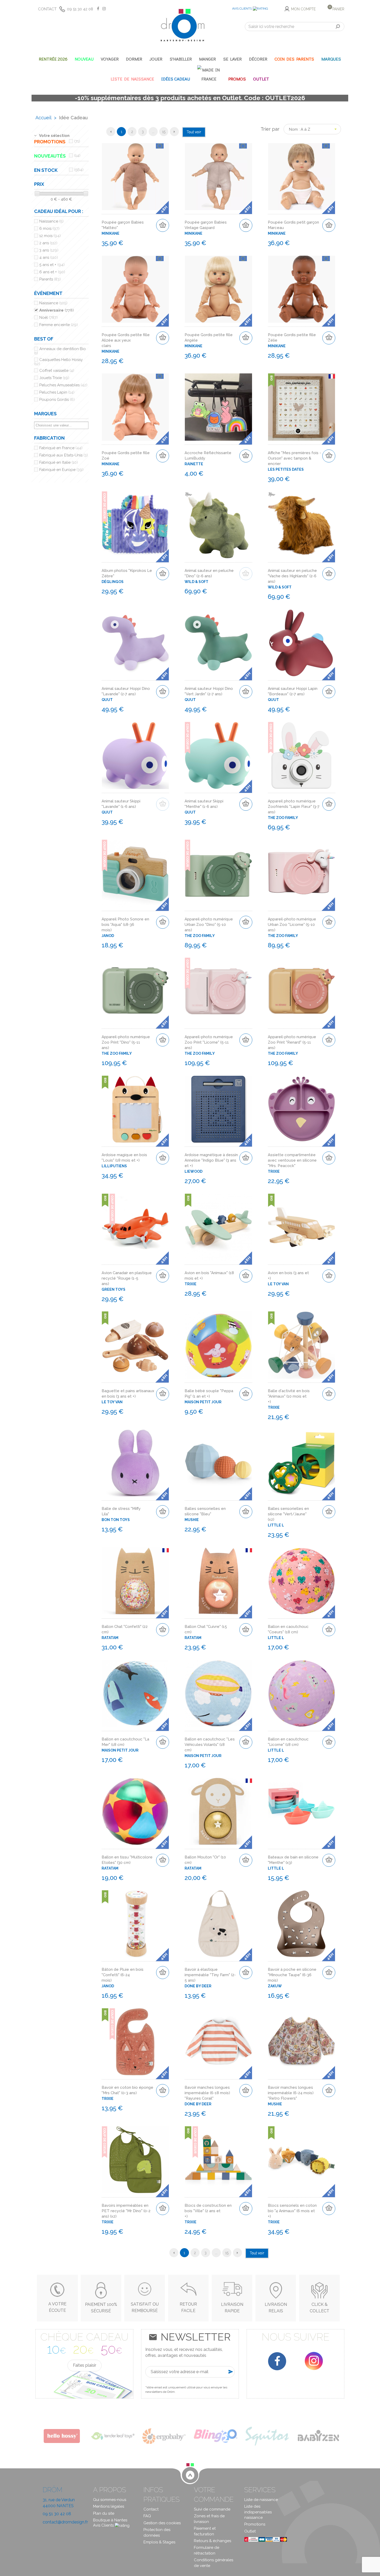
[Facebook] (277, 2361)
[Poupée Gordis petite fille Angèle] (218, 289)
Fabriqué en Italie (59, 462)
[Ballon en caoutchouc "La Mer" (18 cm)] (135, 1693)
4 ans (49, 257)
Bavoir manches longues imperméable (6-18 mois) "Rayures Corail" (207, 2093)
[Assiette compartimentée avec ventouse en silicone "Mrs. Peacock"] (302, 1109)
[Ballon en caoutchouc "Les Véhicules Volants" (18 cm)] (218, 1693)
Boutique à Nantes (110, 2520)
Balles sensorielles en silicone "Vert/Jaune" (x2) (288, 1514)
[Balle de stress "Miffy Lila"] (135, 1463)
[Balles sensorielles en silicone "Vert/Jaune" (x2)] (302, 1463)
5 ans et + (52, 265)
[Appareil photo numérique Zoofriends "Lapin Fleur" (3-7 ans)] (302, 755)
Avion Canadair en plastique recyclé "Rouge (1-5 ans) (127, 1278)
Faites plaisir (85, 2365)
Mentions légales (109, 2506)
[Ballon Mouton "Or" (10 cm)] (218, 1811)
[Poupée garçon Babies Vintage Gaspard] (218, 177)
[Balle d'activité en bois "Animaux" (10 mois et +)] (302, 1345)
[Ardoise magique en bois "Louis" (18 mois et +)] (135, 1109)
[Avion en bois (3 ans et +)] (302, 1227)
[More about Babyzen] (319, 2436)
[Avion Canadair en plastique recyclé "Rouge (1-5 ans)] (135, 1227)
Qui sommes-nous (110, 2500)
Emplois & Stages (159, 2542)
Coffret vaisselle (57, 371)
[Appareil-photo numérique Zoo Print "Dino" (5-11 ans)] (135, 991)
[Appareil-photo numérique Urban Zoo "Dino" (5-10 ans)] (218, 873)
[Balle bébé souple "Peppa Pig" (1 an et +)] (218, 1345)
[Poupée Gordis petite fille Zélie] (302, 289)
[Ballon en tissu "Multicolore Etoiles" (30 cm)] (135, 1811)
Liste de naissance (261, 2500)
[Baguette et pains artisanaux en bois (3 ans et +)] (135, 1345)
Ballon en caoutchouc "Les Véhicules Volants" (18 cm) (210, 1745)
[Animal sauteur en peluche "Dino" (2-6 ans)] (218, 525)
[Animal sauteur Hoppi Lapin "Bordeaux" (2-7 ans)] (302, 643)
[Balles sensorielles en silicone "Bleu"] (218, 1463)
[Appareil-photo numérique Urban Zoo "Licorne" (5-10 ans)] (302, 873)
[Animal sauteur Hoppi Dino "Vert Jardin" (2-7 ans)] (218, 643)
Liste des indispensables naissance (258, 2512)
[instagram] (314, 2361)
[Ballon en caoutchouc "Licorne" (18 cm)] (302, 1693)
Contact (47, 9)
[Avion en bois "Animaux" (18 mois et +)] (218, 1227)
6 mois (49, 228)
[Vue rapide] (164, 160)
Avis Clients (242, 9)
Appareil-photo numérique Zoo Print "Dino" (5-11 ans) (126, 1042)
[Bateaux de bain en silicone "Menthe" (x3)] (302, 1811)
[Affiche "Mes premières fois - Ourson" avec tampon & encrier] (302, 407)
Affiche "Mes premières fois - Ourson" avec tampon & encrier (294, 458)
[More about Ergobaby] (164, 2436)
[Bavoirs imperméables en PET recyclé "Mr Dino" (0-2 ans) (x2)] (135, 2160)
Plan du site (104, 2513)
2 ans (48, 243)
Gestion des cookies (162, 2523)
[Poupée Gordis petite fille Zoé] (135, 407)
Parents (50, 279)
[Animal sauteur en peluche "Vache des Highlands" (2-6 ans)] (302, 525)
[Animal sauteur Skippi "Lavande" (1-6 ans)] (135, 755)
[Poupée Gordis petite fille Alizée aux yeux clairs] (135, 289)
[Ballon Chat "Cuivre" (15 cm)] (218, 1581)
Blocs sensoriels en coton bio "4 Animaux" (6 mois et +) (292, 2211)
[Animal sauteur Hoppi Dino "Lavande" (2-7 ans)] (135, 643)
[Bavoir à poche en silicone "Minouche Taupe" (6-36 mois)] (302, 1924)
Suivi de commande (212, 2509)
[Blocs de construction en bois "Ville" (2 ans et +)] (218, 2160)
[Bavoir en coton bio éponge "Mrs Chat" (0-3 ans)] (135, 2042)
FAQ (147, 2516)
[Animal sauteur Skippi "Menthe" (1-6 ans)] (218, 755)
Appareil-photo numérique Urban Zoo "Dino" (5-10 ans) (209, 925)
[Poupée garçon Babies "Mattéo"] (135, 177)
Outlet (250, 2531)
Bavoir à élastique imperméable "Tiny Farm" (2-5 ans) (210, 1975)
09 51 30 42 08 (80, 9)
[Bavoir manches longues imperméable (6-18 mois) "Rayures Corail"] (218, 2042)
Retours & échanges (212, 2541)
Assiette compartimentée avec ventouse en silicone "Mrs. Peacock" (292, 1160)
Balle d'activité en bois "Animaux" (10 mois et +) (289, 1396)
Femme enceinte (59, 325)
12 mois (50, 236)
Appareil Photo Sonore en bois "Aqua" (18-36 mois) (125, 925)
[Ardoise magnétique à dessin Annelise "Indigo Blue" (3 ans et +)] (218, 1109)
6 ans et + (52, 272)
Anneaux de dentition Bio (60, 351)
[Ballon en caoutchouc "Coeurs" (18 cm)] (302, 1581)
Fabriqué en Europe (61, 470)
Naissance (51, 221)
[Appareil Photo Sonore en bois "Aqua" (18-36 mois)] (135, 873)
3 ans (49, 250)
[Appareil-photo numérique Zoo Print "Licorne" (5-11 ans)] (218, 991)
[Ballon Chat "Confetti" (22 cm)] (135, 1581)
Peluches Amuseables (63, 385)
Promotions (255, 2524)
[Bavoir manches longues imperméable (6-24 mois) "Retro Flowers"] (302, 2042)
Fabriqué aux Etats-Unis (64, 455)
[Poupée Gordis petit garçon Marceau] (302, 177)
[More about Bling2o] (216, 2436)
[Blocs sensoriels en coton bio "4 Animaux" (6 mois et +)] (302, 2160)
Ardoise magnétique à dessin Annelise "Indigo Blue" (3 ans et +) (211, 1160)
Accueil (43, 118)
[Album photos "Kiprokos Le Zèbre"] (135, 525)
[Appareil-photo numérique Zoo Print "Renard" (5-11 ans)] (302, 991)
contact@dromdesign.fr (65, 2522)
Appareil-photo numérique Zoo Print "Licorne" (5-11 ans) (209, 1042)
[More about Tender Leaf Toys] (113, 2436)
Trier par (270, 129)
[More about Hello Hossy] (61, 2436)
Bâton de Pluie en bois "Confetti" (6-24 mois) (123, 1975)
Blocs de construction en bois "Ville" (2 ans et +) (208, 2211)
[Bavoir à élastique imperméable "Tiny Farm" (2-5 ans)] (218, 1924)
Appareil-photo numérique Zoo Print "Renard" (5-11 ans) (292, 1042)
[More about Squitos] (267, 2436)
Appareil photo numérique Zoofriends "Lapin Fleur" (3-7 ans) (294, 807)
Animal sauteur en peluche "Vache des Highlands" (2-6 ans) (292, 576)
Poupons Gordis (57, 400)
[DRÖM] (183, 25)
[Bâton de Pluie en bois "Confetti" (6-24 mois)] (135, 1924)
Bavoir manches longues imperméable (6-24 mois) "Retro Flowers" (291, 2093)
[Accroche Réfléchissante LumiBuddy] (218, 407)
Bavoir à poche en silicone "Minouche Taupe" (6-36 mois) (292, 1975)
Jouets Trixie (54, 378)
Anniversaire (57, 310)
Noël (48, 318)
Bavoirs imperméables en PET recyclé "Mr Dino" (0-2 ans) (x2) (126, 2211)
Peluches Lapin (57, 392)
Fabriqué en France (61, 448)
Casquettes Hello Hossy (58, 362)
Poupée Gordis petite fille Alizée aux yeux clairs (126, 340)
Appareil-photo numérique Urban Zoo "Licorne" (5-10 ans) (292, 925)
